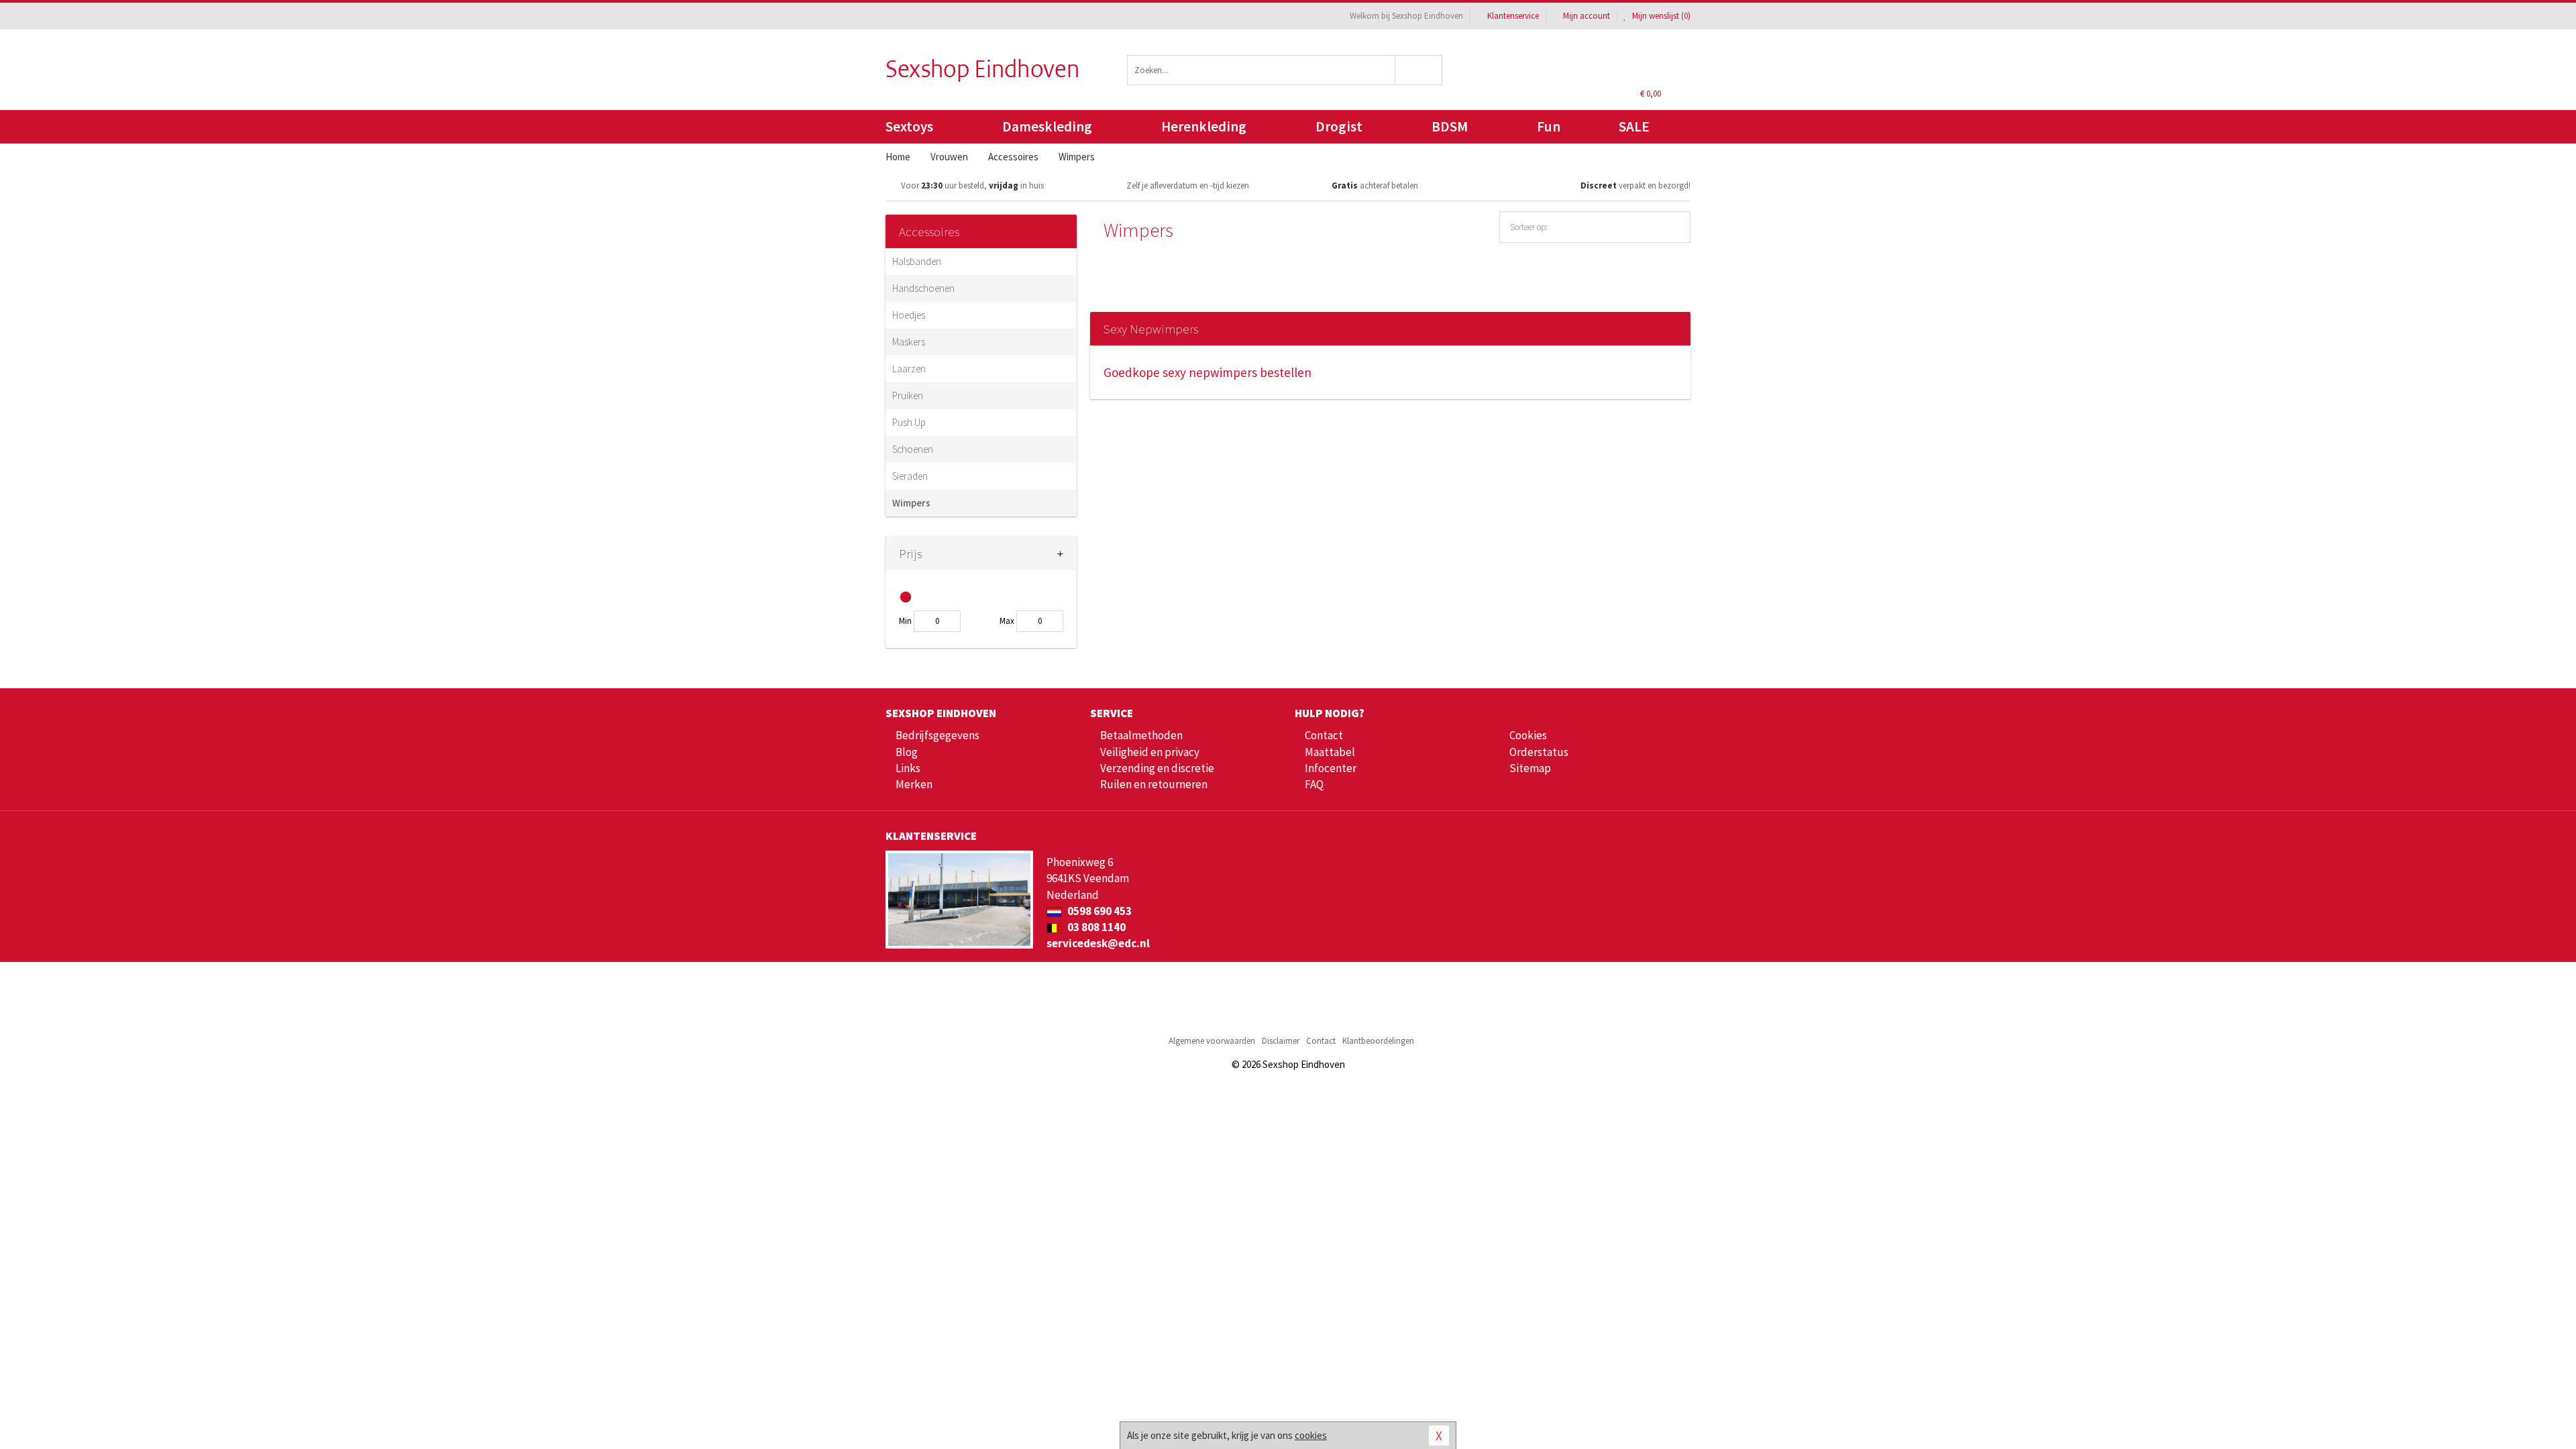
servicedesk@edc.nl (1098, 943)
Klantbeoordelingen (1378, 1041)
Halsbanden (917, 261)
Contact (1324, 735)
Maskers (909, 342)
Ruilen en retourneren (1154, 784)
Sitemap (1530, 768)
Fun (1549, 126)
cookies (1311, 1435)
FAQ (1314, 784)
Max (1007, 621)
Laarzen (909, 369)
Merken (914, 784)
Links (908, 768)
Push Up (909, 422)
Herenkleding (1204, 126)
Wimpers (911, 503)
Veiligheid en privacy (1150, 752)
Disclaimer (1281, 1041)
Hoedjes (909, 315)
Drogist (1339, 126)
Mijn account (1587, 16)
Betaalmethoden (1141, 735)
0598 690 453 (1098, 911)
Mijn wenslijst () (1660, 16)
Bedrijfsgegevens (937, 735)
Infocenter (1331, 768)
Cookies (1528, 735)
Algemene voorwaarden (1212, 1041)
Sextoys (909, 126)
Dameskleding (1047, 126)
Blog (907, 752)
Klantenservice (1513, 16)
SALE (1634, 126)
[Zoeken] (1419, 70)
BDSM (1450, 126)
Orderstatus (1539, 752)
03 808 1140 (1095, 927)
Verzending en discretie (1157, 768)
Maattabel (1330, 752)
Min (905, 621)
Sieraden (910, 476)
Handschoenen (923, 288)
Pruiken (908, 395)
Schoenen (913, 449)
